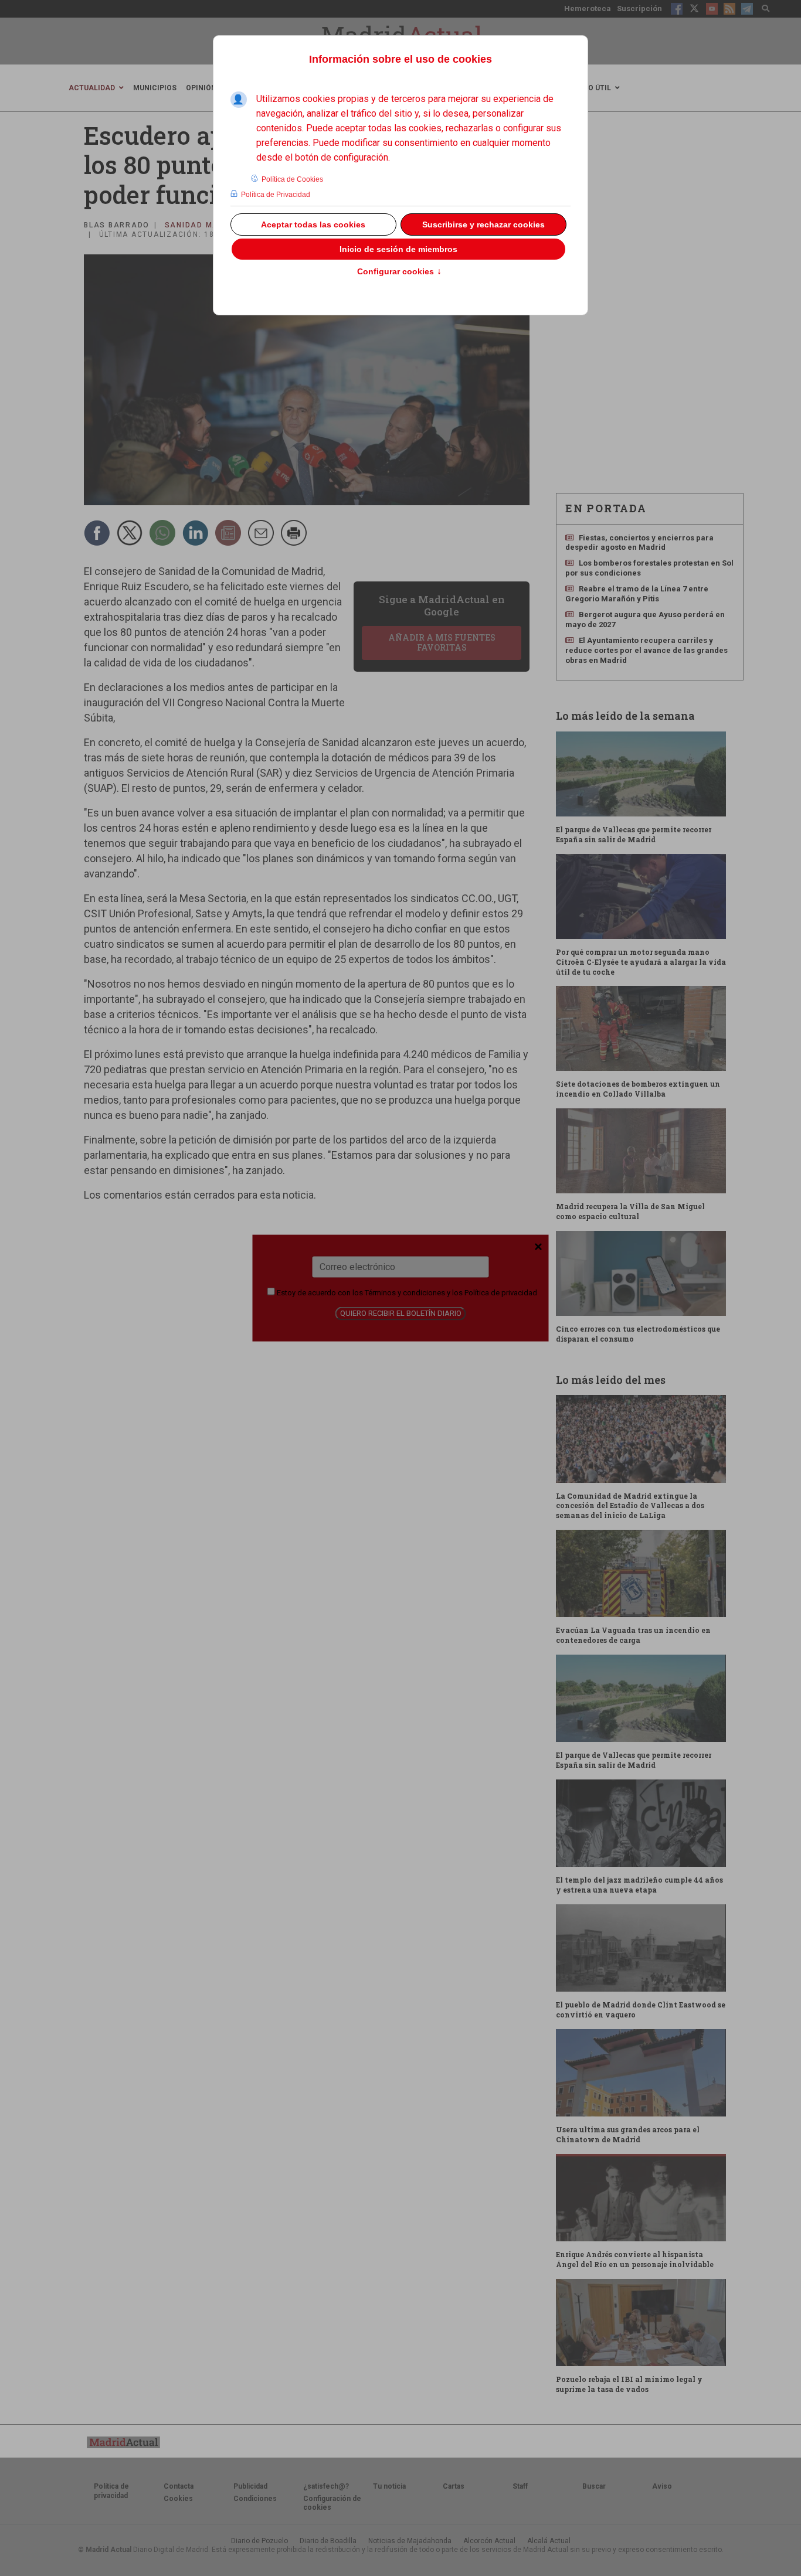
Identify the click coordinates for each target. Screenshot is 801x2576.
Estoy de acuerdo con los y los (406, 1292)
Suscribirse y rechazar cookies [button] (483, 224)
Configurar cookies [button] (399, 272)
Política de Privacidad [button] (276, 195)
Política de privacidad (501, 1292)
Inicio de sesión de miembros (398, 249)
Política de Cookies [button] (292, 179)
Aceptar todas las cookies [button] (313, 224)
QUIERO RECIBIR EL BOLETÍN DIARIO (401, 1313)
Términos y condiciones (405, 1292)
